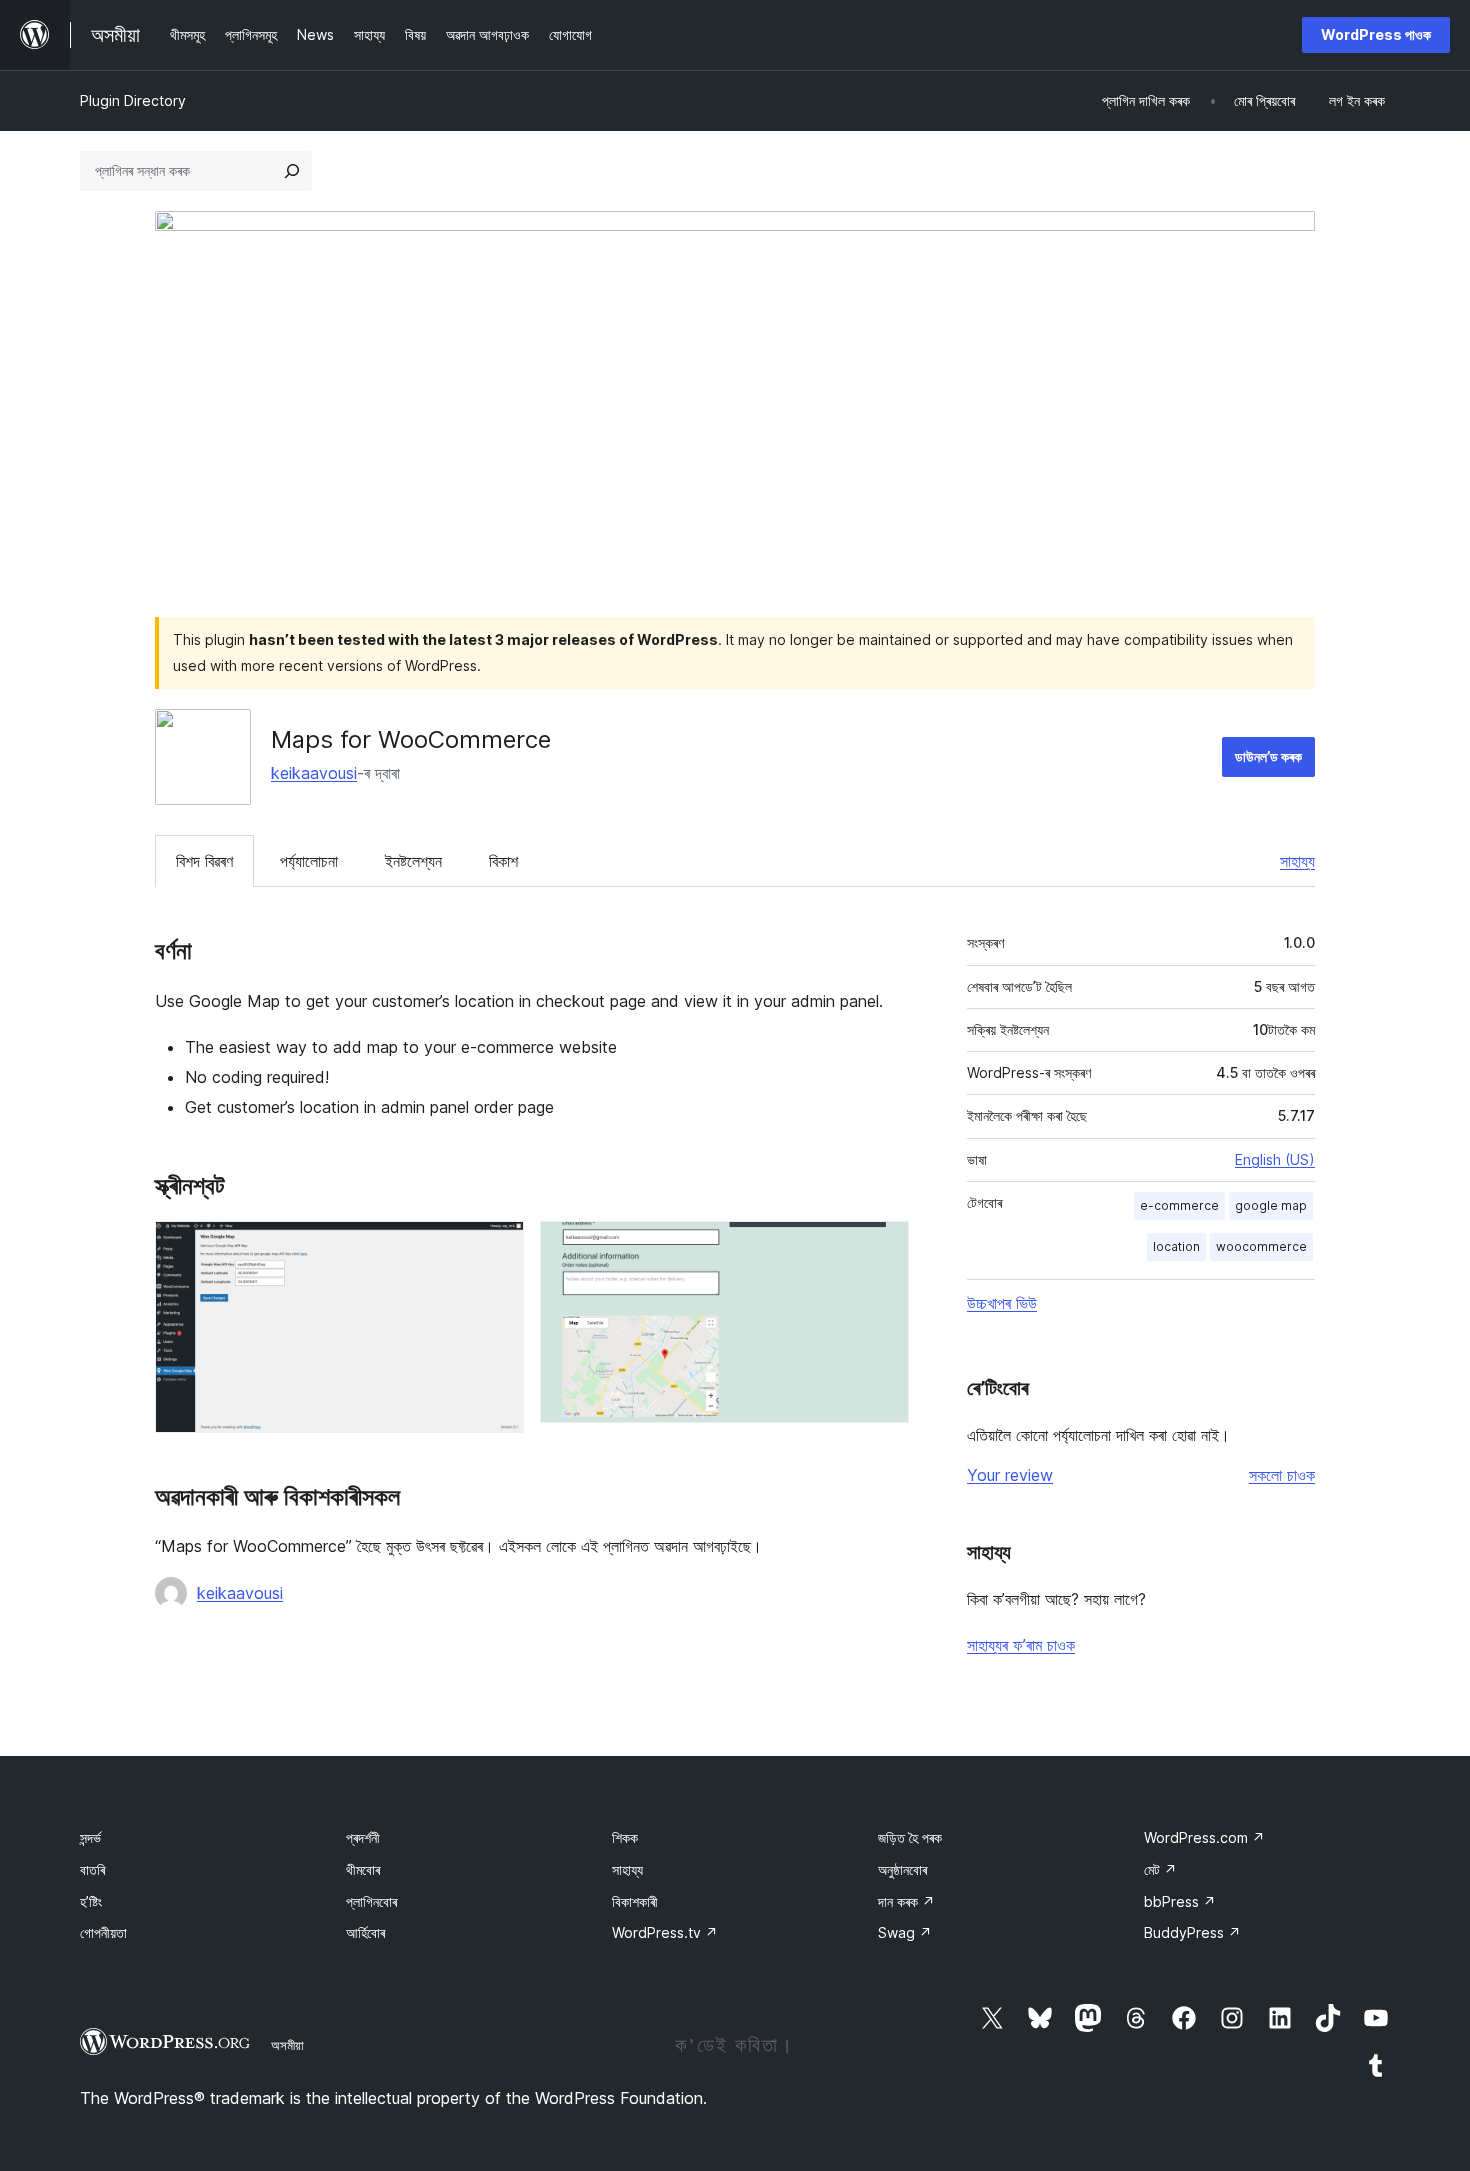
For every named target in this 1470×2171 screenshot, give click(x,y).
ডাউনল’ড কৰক (1268, 756)
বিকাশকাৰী (635, 1901)
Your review (1010, 1475)
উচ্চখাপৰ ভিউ (1002, 1303)
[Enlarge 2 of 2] (882, 1248)
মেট (1160, 1869)
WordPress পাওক (1376, 34)
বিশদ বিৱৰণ (204, 861)
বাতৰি (92, 1869)
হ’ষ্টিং (91, 1901)
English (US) (1275, 1159)
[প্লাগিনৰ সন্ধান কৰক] (292, 171)
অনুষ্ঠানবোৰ (902, 1869)
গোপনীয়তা (103, 1932)
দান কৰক (906, 1901)
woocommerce (1261, 1246)
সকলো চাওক (1282, 1475)
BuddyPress (1192, 1932)
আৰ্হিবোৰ (365, 1932)
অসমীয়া (287, 2045)
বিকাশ (503, 861)
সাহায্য (1297, 861)
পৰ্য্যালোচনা (309, 861)
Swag (905, 1932)
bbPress (1180, 1901)
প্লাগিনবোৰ (371, 1901)
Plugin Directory (133, 100)
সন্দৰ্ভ (90, 1837)
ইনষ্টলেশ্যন (413, 861)
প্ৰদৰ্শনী (363, 1837)
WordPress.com (1204, 1837)
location (1176, 1246)
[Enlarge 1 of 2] (497, 1248)
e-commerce (1179, 1205)
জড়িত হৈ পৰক (910, 1837)
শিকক (625, 1837)
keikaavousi (314, 773)
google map (1271, 1205)
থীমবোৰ (363, 1869)
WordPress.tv (665, 1932)
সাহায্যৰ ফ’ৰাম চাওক (1021, 1645)
